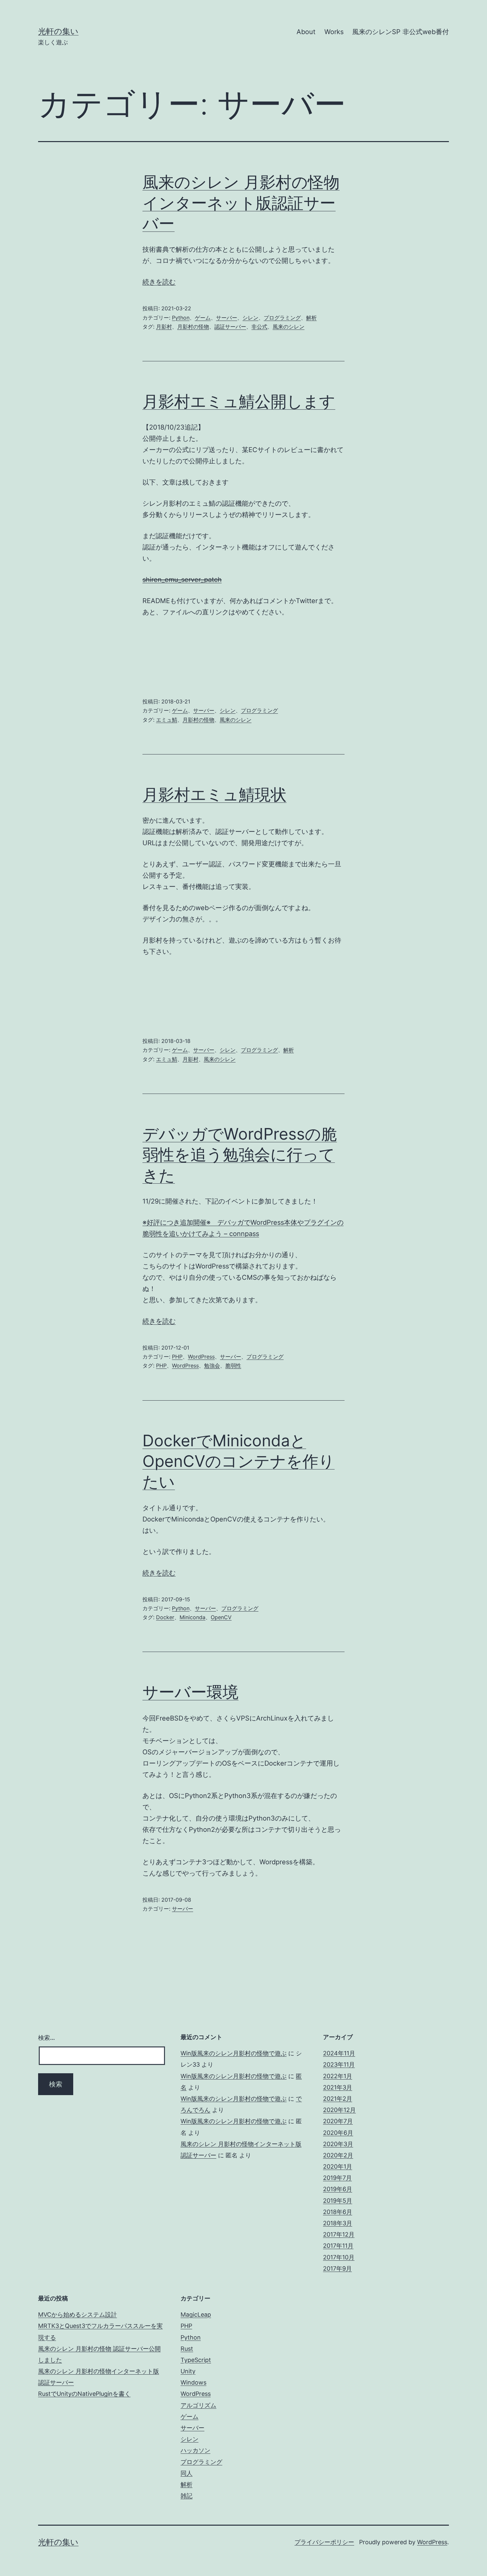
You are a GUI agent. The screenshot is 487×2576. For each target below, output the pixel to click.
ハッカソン (195, 2450)
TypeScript (196, 2360)
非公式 (259, 327)
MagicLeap (196, 2315)
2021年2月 (338, 2099)
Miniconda (192, 1617)
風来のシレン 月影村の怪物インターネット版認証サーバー (241, 203)
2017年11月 (338, 2246)
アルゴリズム (198, 2405)
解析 (311, 318)
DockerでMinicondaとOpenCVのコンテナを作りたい (239, 1461)
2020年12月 (339, 2110)
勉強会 (212, 1365)
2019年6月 (338, 2189)
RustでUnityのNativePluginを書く (84, 2394)
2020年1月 (338, 2166)
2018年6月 (338, 2212)
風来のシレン (289, 327)
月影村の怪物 (193, 327)
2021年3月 (338, 2087)
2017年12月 (339, 2234)
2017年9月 (337, 2268)
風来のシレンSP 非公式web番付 (401, 32)
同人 (187, 2473)
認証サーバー (230, 327)
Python (181, 318)
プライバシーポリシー (324, 2542)
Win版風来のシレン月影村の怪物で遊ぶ (234, 2053)
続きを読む (159, 282)
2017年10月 (339, 2257)
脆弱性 (233, 1365)
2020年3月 (338, 2144)
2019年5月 (338, 2201)
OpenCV (221, 1617)
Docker (165, 1617)
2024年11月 (339, 2053)
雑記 (187, 2496)
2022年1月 (338, 2076)
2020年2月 (338, 2155)
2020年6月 (338, 2133)
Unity (188, 2371)
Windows (193, 2382)
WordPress (201, 1357)
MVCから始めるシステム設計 (78, 2315)
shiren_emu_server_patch (182, 580)
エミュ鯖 (167, 720)
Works (334, 32)
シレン (250, 318)
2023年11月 (339, 2064)
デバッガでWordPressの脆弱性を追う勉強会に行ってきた (240, 1155)
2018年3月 (338, 2223)
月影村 (164, 327)
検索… (47, 2038)
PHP (177, 1357)
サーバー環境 (190, 1692)
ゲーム (203, 318)
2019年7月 (337, 2178)
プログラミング (282, 318)
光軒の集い (58, 31)
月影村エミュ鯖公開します (239, 401)
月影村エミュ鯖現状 (215, 794)
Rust (187, 2349)
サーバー (227, 318)
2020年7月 (338, 2121)
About (306, 32)
